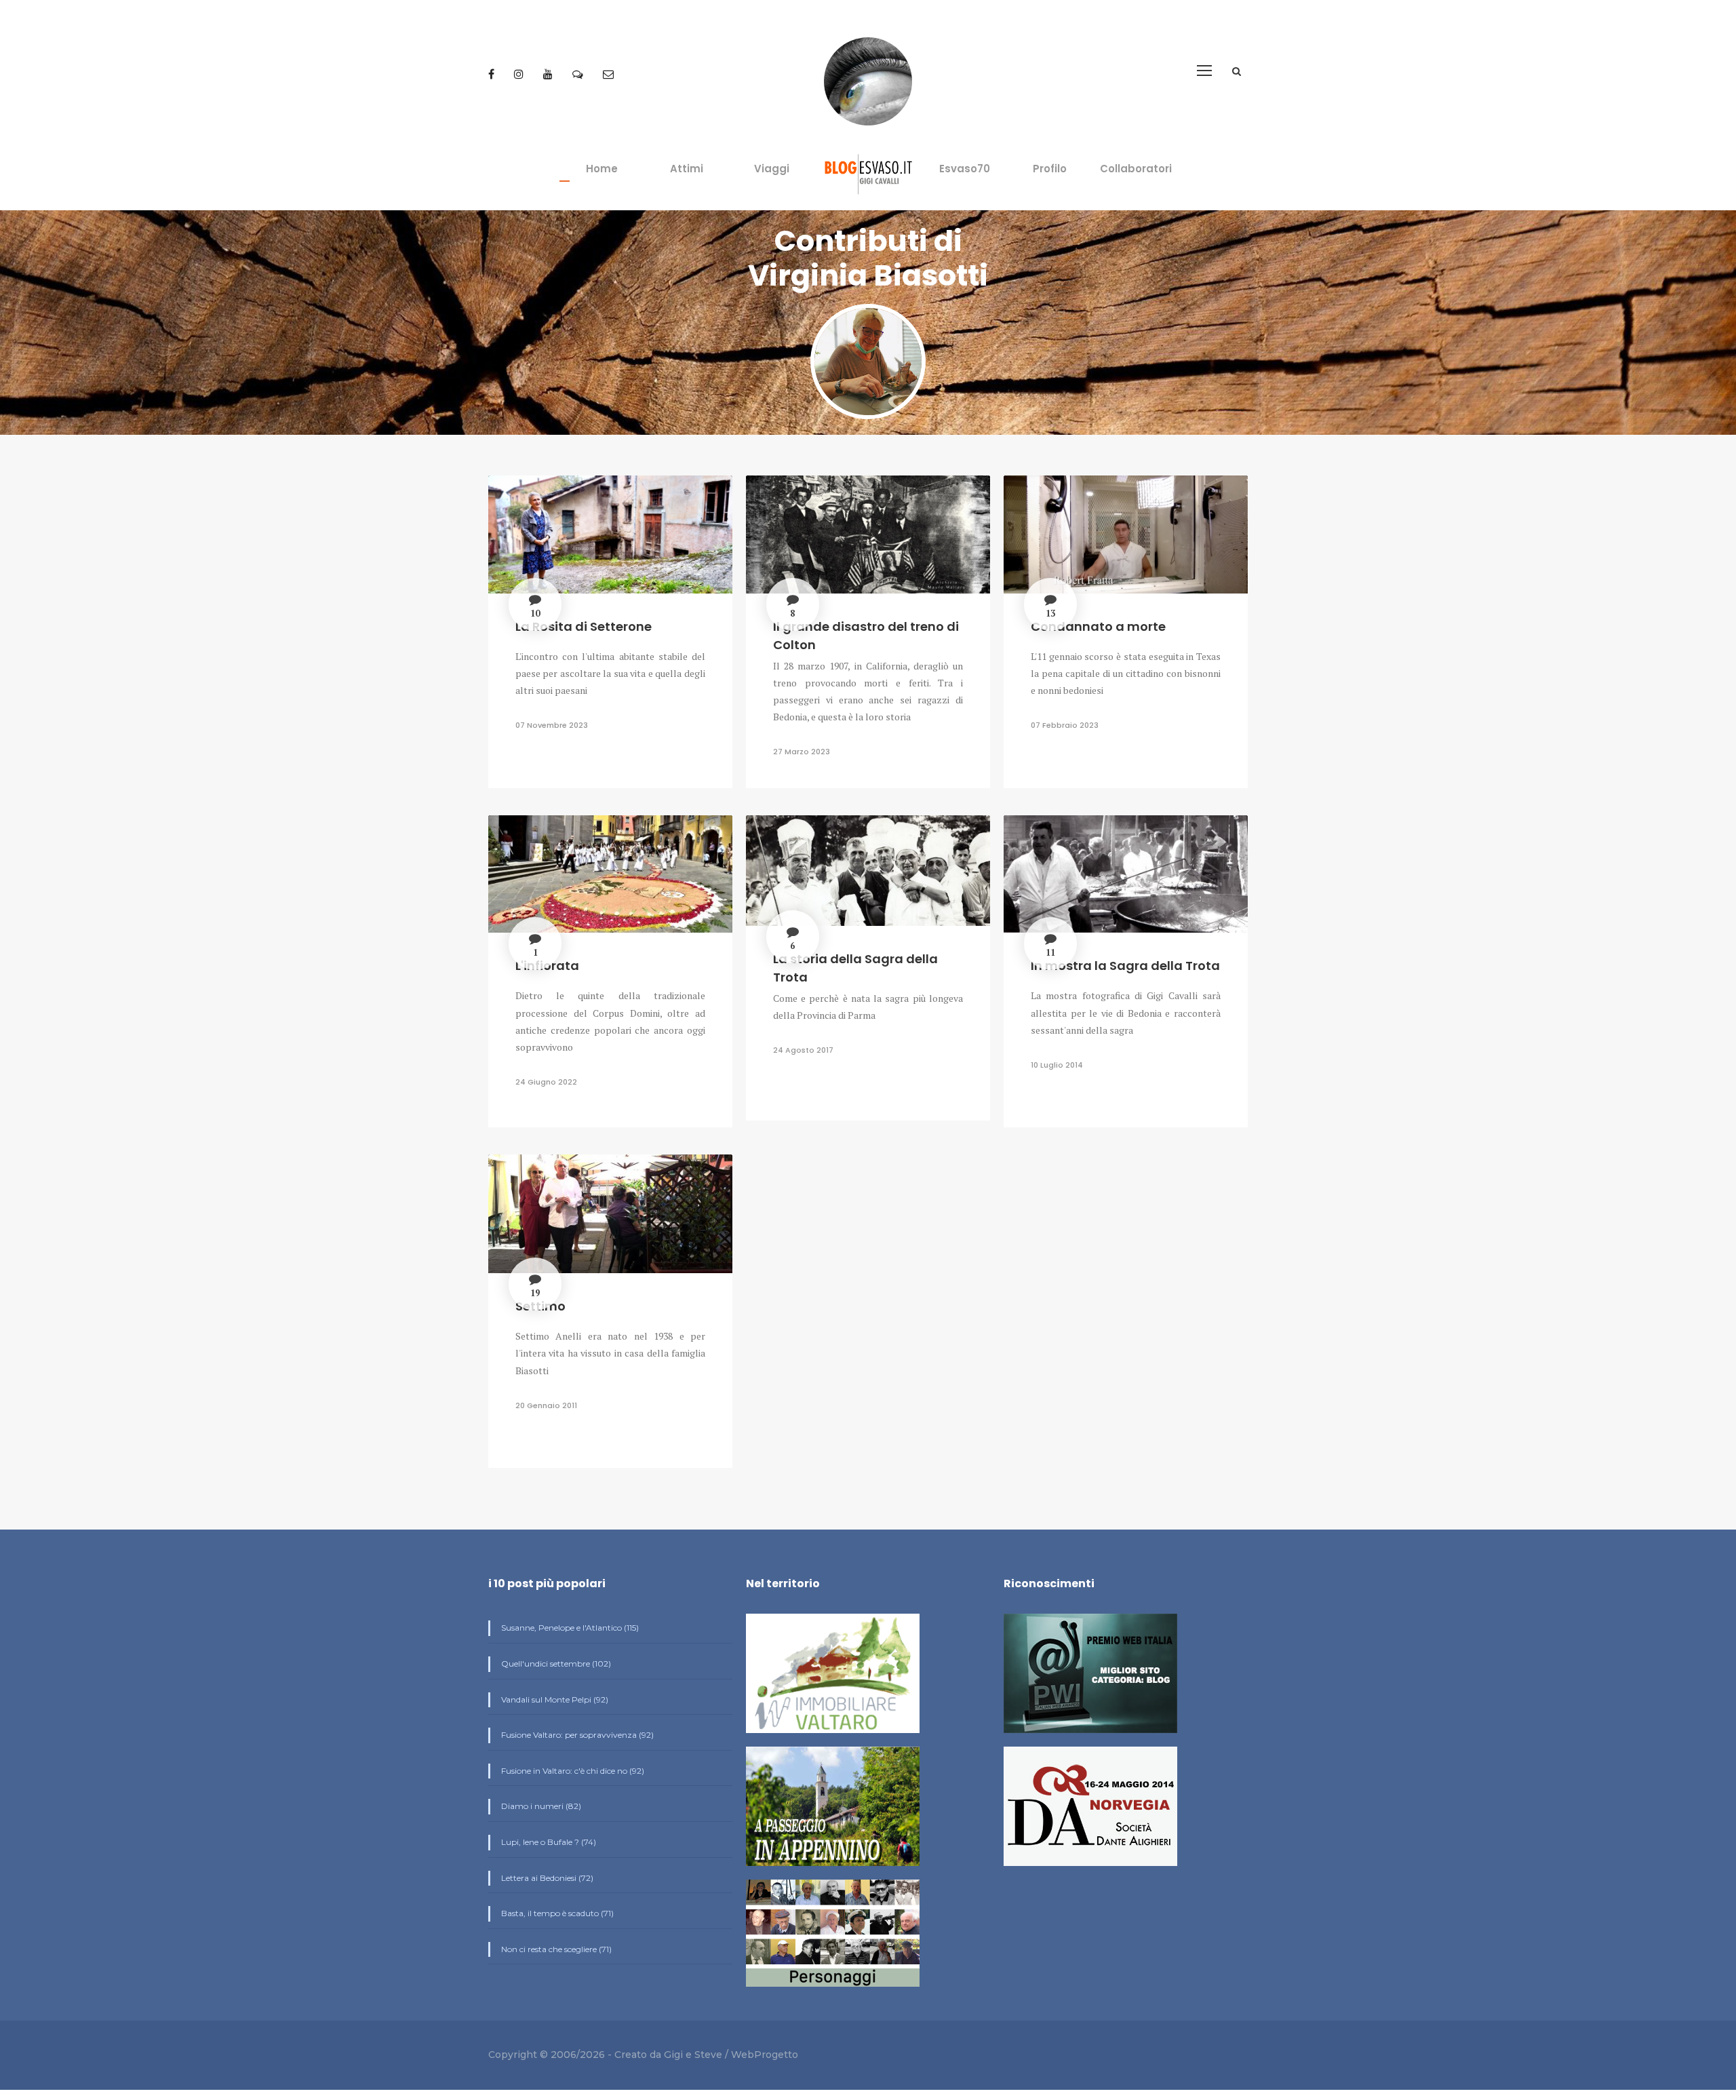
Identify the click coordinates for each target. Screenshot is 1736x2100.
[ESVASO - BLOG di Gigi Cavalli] (868, 173)
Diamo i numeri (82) (540, 1806)
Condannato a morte (1098, 626)
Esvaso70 (965, 169)
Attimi (687, 169)
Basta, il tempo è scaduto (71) (556, 1913)
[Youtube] (549, 74)
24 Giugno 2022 (546, 1082)
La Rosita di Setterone (584, 626)
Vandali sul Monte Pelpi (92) (554, 1699)
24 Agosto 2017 (803, 1050)
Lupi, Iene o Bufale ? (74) (548, 1842)
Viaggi (772, 169)
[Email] (608, 74)
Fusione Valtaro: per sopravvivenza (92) (576, 1735)
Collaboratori (1136, 169)
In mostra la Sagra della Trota (1125, 966)
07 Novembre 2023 (552, 725)
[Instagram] (520, 74)
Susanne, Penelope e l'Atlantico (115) (569, 1628)
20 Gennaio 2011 (546, 1405)
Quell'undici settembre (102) (555, 1664)
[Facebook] (493, 74)
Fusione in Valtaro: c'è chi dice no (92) (572, 1771)
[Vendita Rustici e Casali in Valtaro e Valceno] (833, 1679)
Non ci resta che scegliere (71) (555, 1949)
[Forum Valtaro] (579, 74)
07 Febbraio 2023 (1065, 725)
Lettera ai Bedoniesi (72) (546, 1878)
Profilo (1050, 169)
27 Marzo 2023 (802, 752)
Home (602, 169)
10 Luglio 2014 (1057, 1065)
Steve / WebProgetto (746, 2055)
